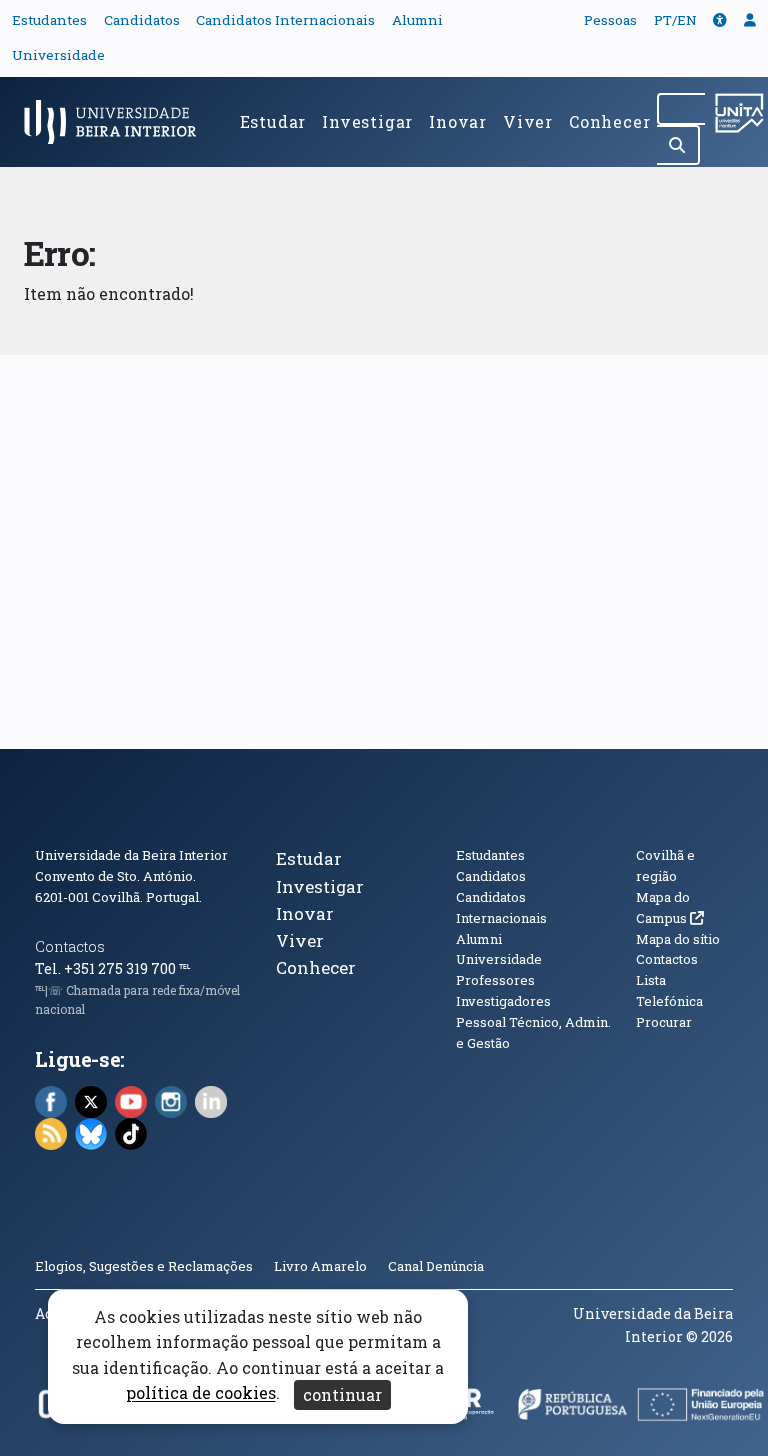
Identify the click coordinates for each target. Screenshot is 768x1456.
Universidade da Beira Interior (131, 855)
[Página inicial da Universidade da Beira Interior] (116, 122)
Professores (495, 980)
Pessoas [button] (610, 20)
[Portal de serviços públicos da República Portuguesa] (573, 1410)
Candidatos (142, 20)
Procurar (664, 1022)
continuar (342, 1394)
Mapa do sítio (678, 939)
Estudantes (49, 20)
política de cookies (201, 1393)
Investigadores (503, 1001)
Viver (528, 121)
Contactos (70, 946)
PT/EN (675, 20)
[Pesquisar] (678, 145)
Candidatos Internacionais (285, 20)
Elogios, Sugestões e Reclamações (144, 1266)
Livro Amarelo (322, 1266)
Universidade (58, 55)
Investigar (367, 121)
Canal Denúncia (436, 1266)
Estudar (273, 121)
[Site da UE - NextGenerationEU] (701, 1410)
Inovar (458, 121)
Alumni (417, 20)
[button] (720, 20)
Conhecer (609, 121)
